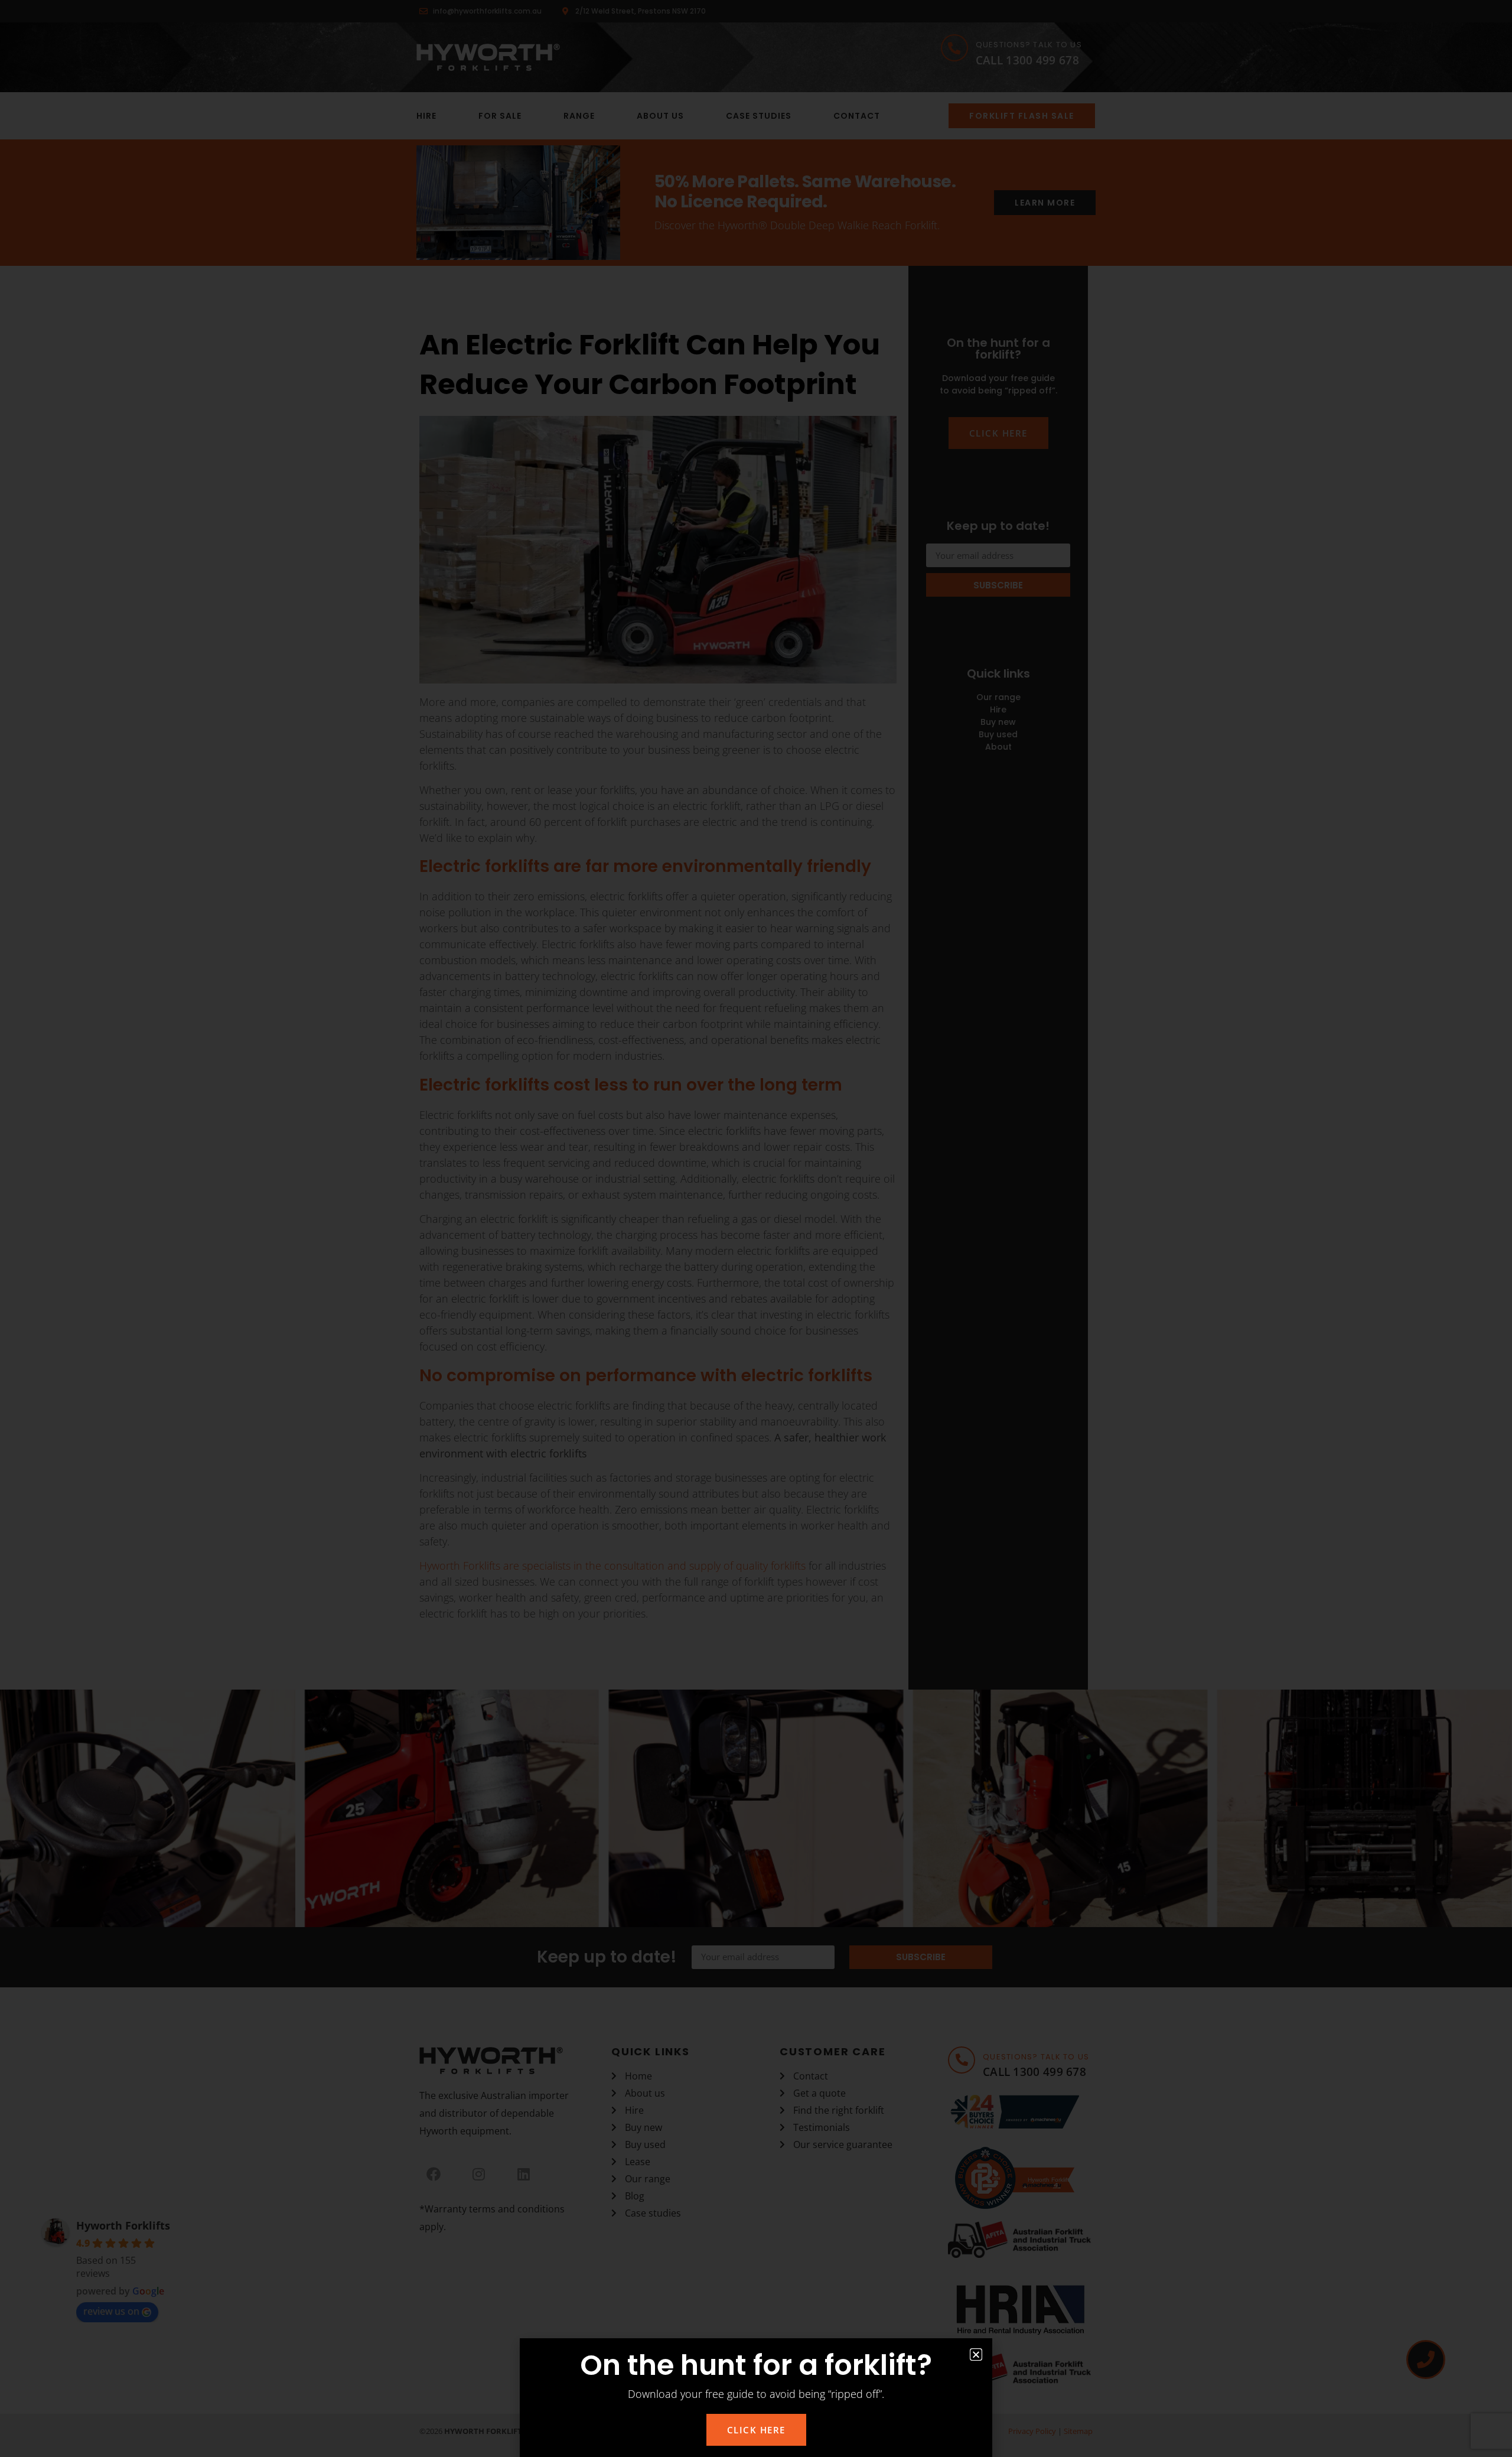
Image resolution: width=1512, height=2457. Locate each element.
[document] (756, 1228)
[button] (976, 2355)
